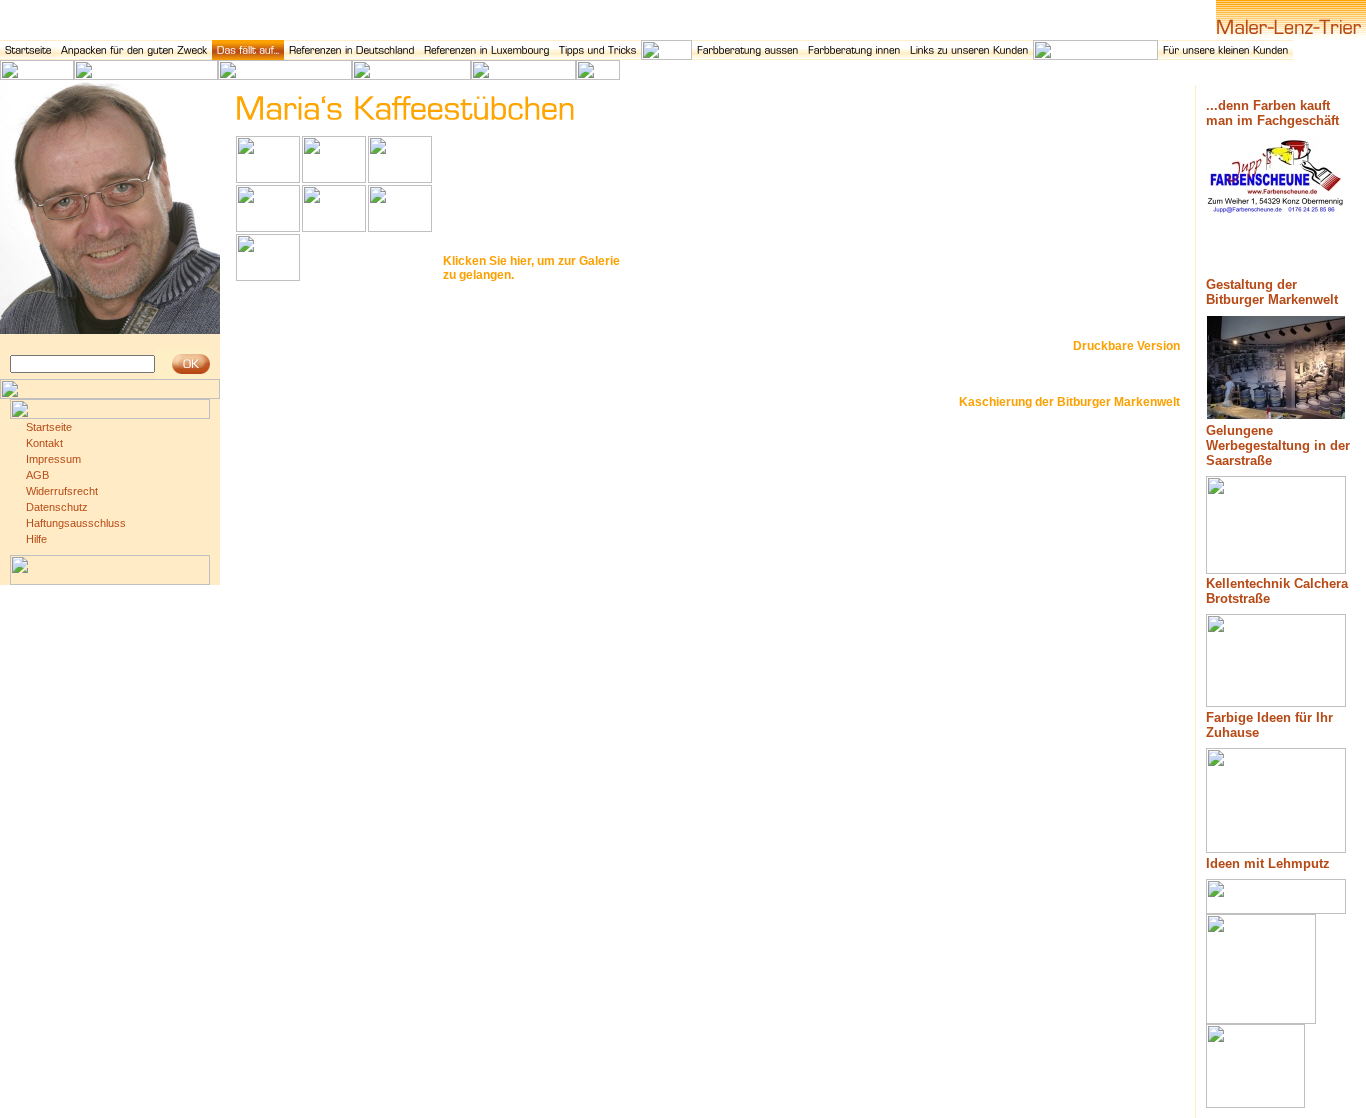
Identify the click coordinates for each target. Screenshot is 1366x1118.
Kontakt (44, 443)
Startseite (49, 427)
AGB (37, 475)
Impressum (53, 459)
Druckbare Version (1126, 346)
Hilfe (36, 539)
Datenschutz (57, 507)
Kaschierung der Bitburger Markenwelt (1069, 402)
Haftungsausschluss (76, 523)
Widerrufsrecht (62, 491)
